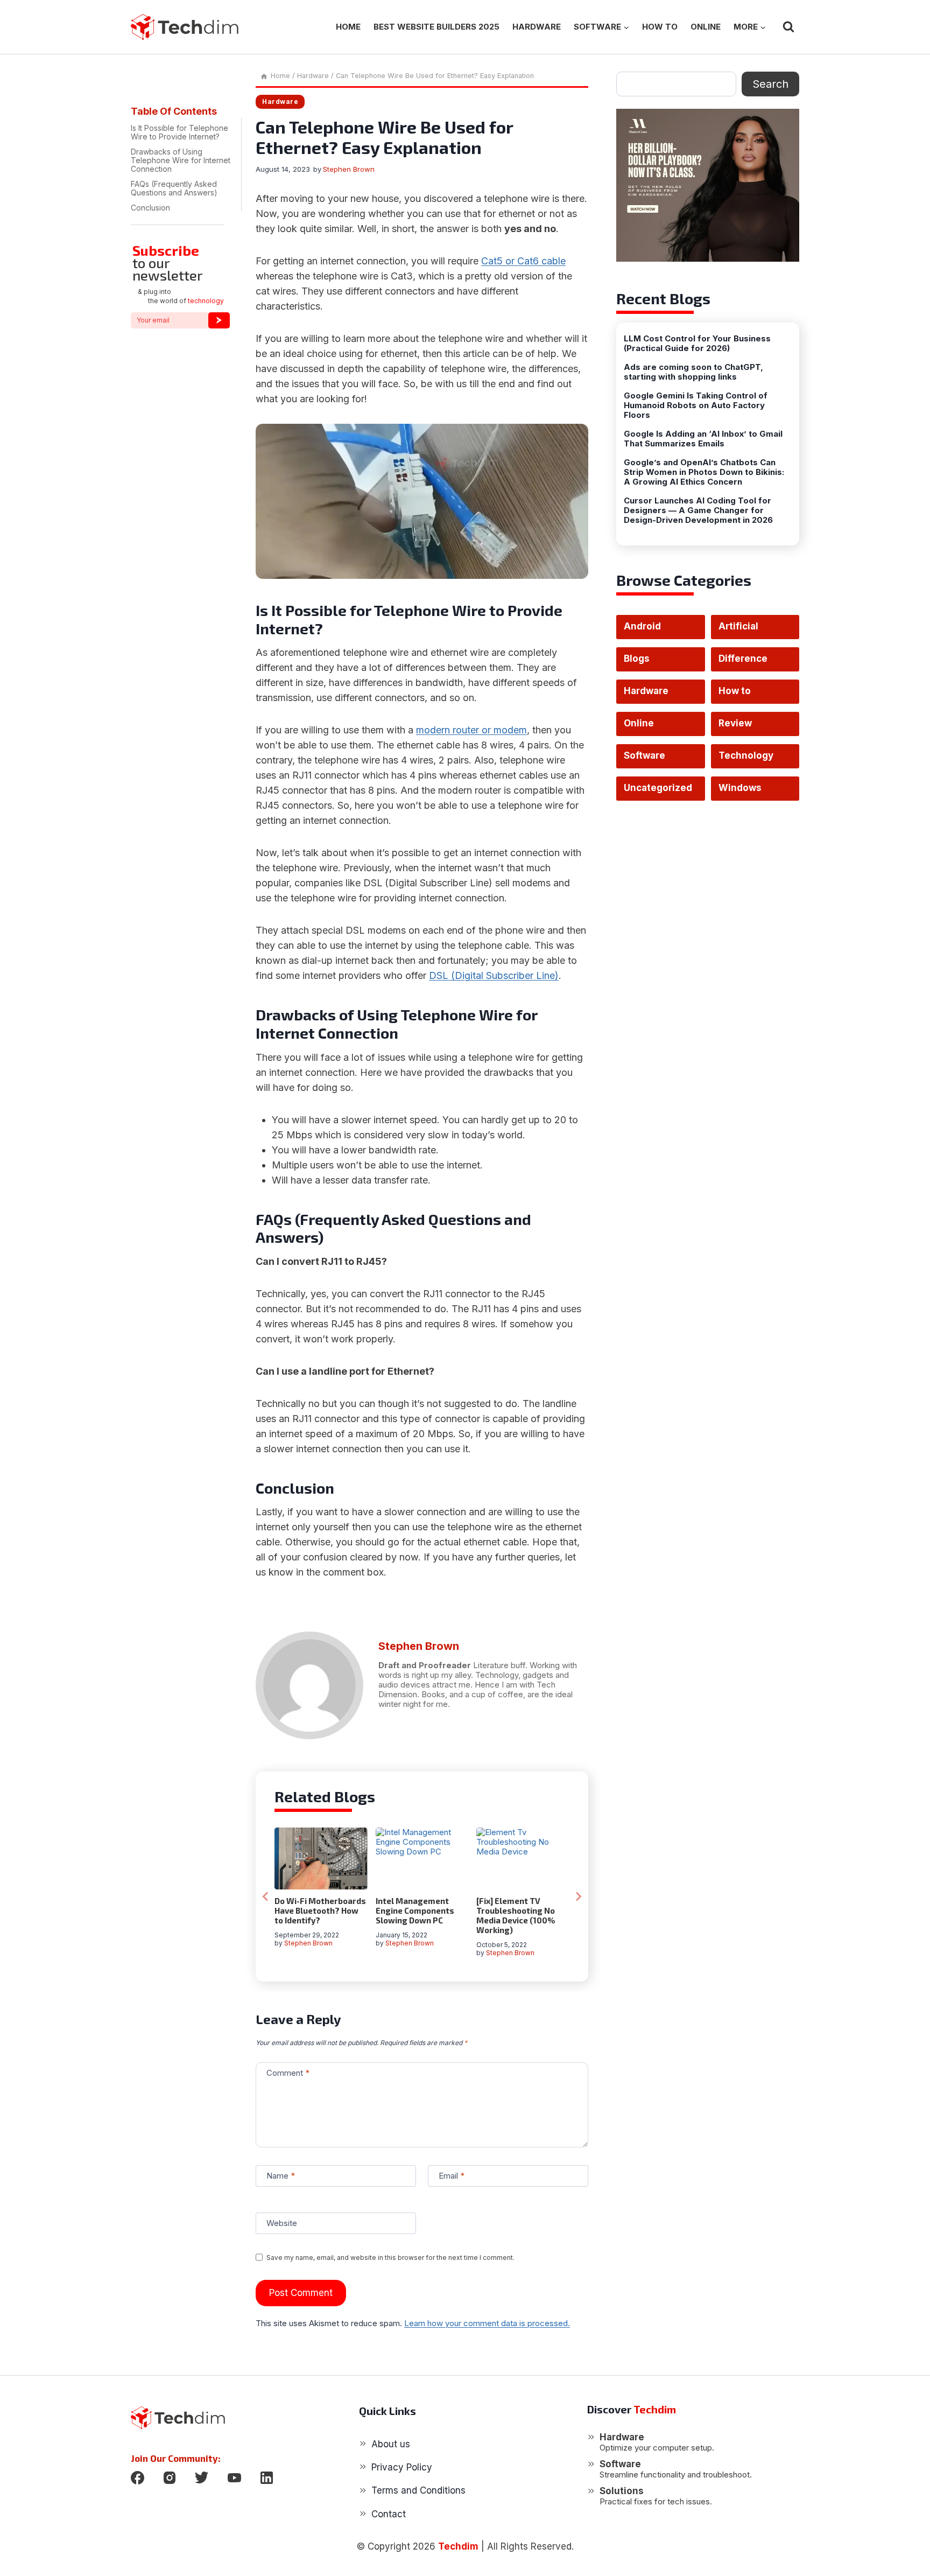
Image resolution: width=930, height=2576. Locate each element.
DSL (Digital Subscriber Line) (494, 975)
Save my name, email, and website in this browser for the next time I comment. (390, 2257)
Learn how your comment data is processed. (487, 2323)
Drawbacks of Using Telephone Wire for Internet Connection (181, 160)
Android (642, 626)
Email (452, 2176)
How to (660, 27)
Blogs (637, 659)
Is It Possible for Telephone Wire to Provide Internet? (179, 132)
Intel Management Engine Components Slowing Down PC (415, 1910)
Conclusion (150, 208)
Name (281, 2176)
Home (348, 27)
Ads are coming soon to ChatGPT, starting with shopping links (693, 372)
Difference (743, 659)
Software (644, 755)
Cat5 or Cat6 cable (523, 261)
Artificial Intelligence (746, 630)
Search (770, 84)
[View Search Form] (788, 27)
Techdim (458, 2546)
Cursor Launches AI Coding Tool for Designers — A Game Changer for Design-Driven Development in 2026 (698, 510)
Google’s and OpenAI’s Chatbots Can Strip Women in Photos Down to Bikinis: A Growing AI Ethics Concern (704, 472)
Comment (288, 2073)
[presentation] (321, 1858)
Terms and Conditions (418, 2490)
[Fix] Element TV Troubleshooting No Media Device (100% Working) (516, 1915)
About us (391, 2444)
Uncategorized (658, 788)
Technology (746, 755)
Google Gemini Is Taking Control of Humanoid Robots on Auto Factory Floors (696, 405)
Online (706, 27)
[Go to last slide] (266, 1896)
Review (735, 723)
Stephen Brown (349, 169)
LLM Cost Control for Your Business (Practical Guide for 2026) (697, 344)
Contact (389, 2514)
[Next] (578, 1896)
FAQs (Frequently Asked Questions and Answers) (174, 188)
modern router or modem (471, 730)
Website (282, 2223)
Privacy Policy (402, 2467)
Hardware (537, 27)
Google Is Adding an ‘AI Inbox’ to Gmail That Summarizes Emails (703, 439)
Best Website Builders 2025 (436, 27)
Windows (740, 788)
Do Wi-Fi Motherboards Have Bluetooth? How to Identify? (320, 1910)
